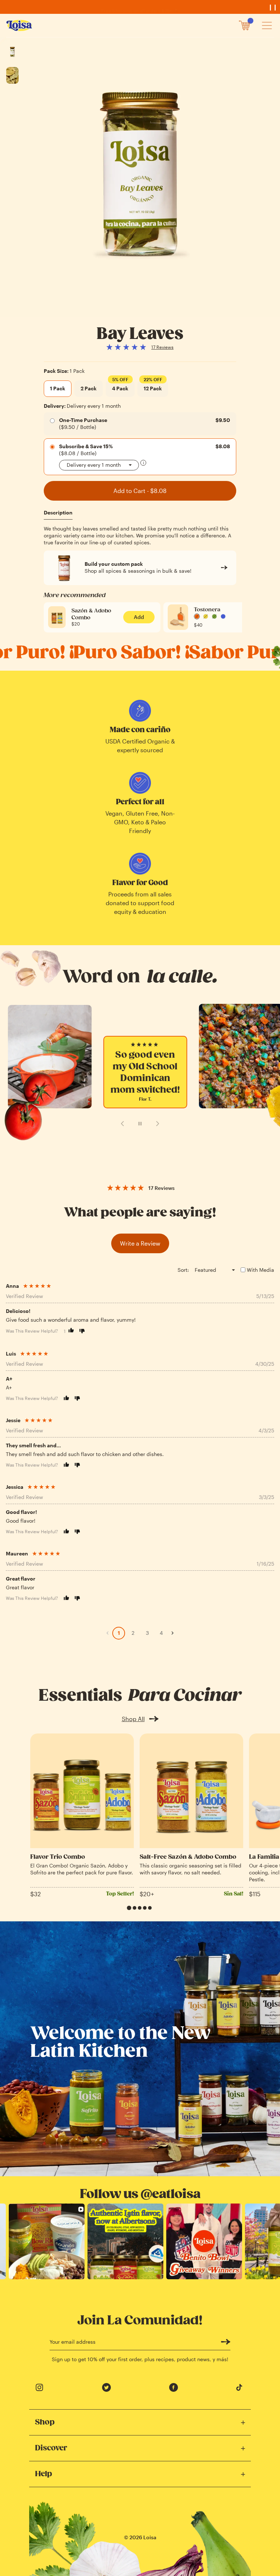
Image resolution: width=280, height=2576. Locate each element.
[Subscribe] (226, 2342)
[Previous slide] (122, 1124)
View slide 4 (145, 1908)
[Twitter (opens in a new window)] (106, 2387)
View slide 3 (140, 1908)
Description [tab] (58, 512)
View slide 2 (135, 1908)
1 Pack (58, 388)
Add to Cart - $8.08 (140, 491)
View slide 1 (129, 1908)
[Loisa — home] (20, 25)
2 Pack (89, 388)
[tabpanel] (140, 536)
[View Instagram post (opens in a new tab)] (47, 2241)
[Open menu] (267, 25)
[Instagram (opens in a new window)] (39, 2387)
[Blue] (223, 616)
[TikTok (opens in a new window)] (241, 2387)
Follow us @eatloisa (140, 2194)
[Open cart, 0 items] (245, 25)
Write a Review (140, 1243)
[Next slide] (157, 1124)
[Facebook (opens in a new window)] (174, 2387)
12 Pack (153, 386)
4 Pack (120, 386)
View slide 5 (150, 1908)
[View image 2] (12, 75)
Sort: (183, 1270)
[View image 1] (12, 52)
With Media (260, 1270)
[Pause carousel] (140, 1124)
